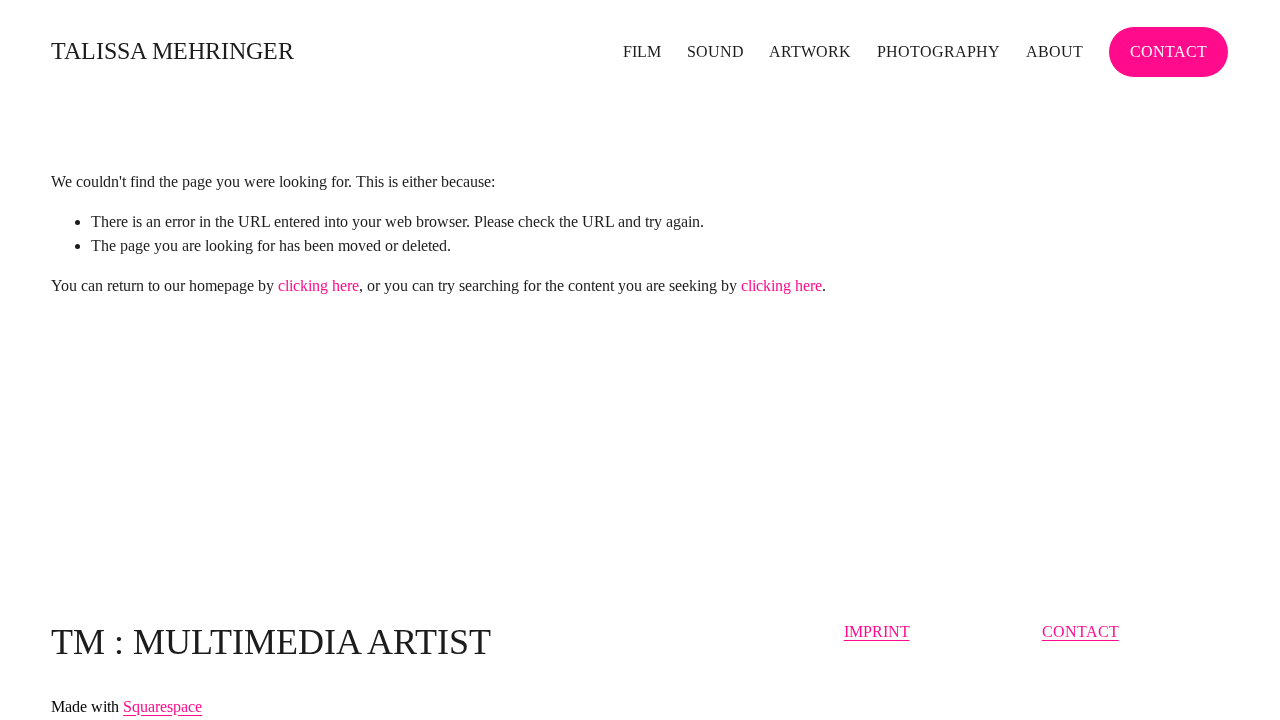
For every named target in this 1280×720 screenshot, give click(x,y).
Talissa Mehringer (172, 51)
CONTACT (1168, 51)
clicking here (318, 285)
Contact (1080, 631)
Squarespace (162, 706)
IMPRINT (877, 631)
